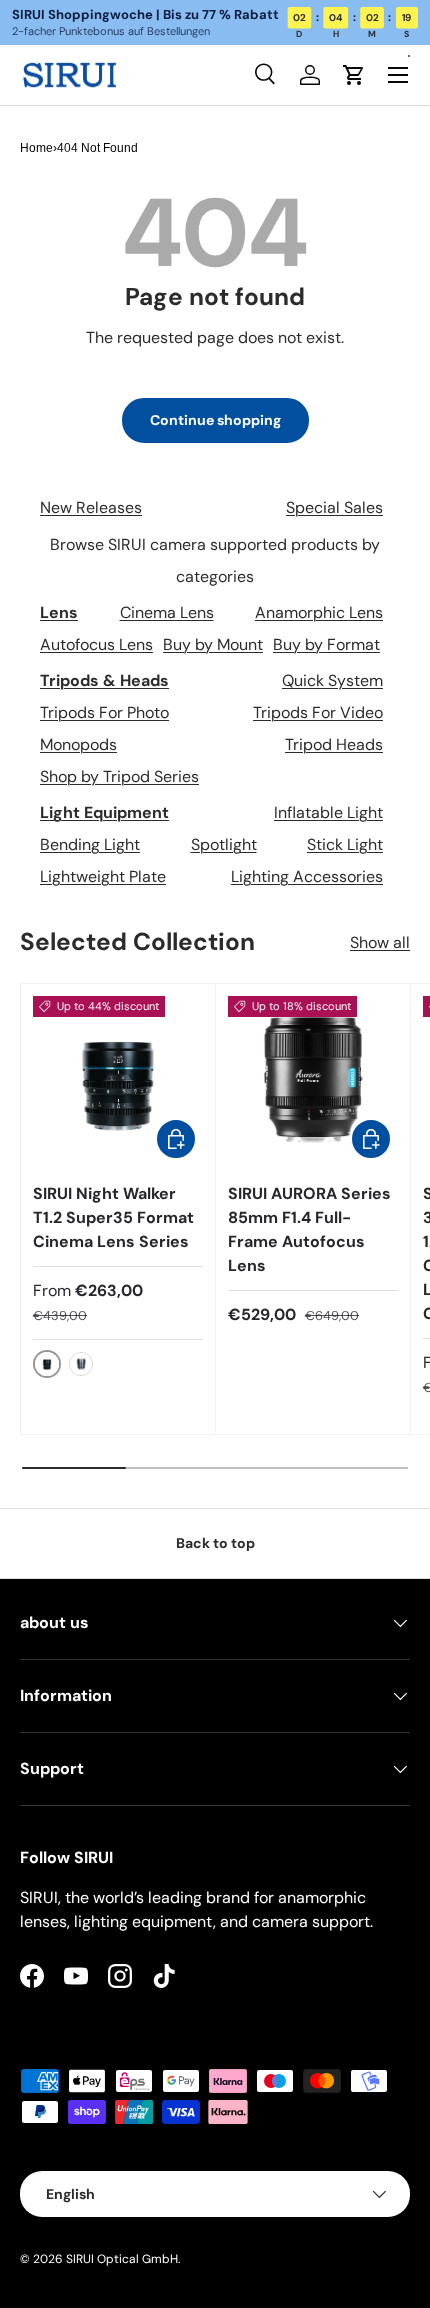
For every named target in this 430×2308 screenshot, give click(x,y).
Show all (380, 942)
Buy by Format (326, 644)
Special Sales (334, 507)
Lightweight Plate (103, 876)
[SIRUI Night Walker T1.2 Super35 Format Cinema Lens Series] (118, 1081)
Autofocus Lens (96, 644)
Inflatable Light (328, 812)
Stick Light (345, 844)
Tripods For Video (318, 712)
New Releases (91, 507)
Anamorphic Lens (319, 612)
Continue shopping (215, 420)
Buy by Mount (213, 644)
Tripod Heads (334, 744)
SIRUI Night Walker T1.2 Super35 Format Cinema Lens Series (113, 1217)
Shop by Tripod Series (119, 776)
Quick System (332, 680)
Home (36, 148)
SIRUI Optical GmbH (122, 2259)
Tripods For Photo (104, 712)
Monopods (78, 744)
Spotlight (224, 844)
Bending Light (90, 844)
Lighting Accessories (307, 876)
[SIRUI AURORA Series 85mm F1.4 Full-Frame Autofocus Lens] (313, 1081)
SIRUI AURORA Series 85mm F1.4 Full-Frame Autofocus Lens (309, 1229)
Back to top (215, 1543)
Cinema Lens (167, 612)
